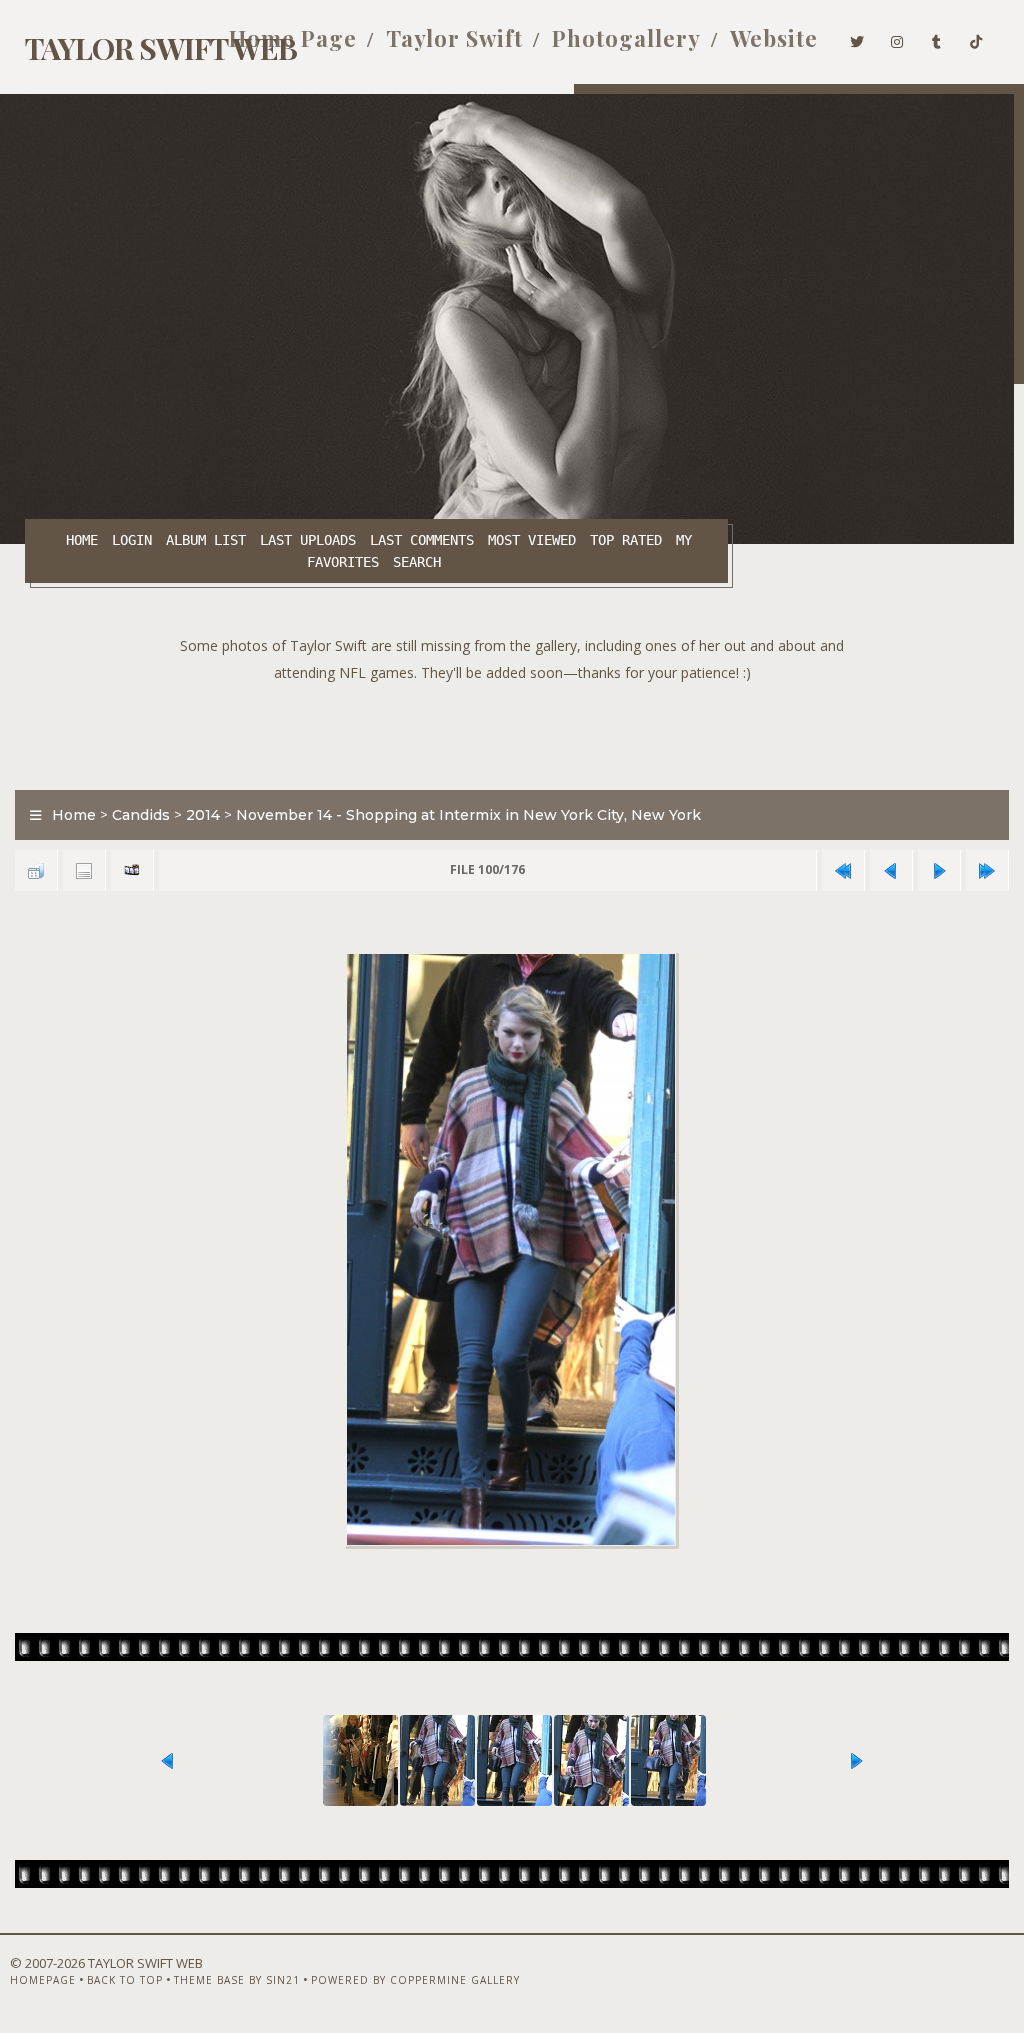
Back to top (125, 1980)
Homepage (43, 1980)
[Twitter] (857, 38)
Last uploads (308, 540)
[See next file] (939, 870)
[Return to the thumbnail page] (36, 870)
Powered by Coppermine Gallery (415, 1980)
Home (82, 540)
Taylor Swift (454, 38)
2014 (203, 815)
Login (132, 540)
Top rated (626, 540)
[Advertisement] (512, 731)
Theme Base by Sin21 (237, 1980)
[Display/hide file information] (84, 870)
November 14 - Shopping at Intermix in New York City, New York (468, 815)
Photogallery (626, 38)
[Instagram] (897, 38)
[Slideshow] (132, 870)
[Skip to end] (987, 870)
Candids (141, 815)
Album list (206, 540)
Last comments (422, 540)
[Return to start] (843, 870)
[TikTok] (976, 38)
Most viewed (532, 540)
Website (774, 38)
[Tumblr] (937, 38)
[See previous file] (891, 870)
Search (417, 562)
